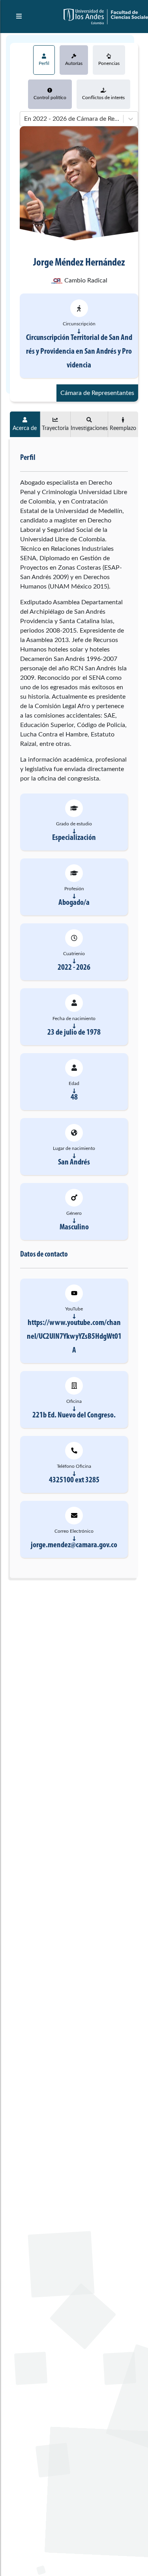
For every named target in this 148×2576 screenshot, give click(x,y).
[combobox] (25, 119)
